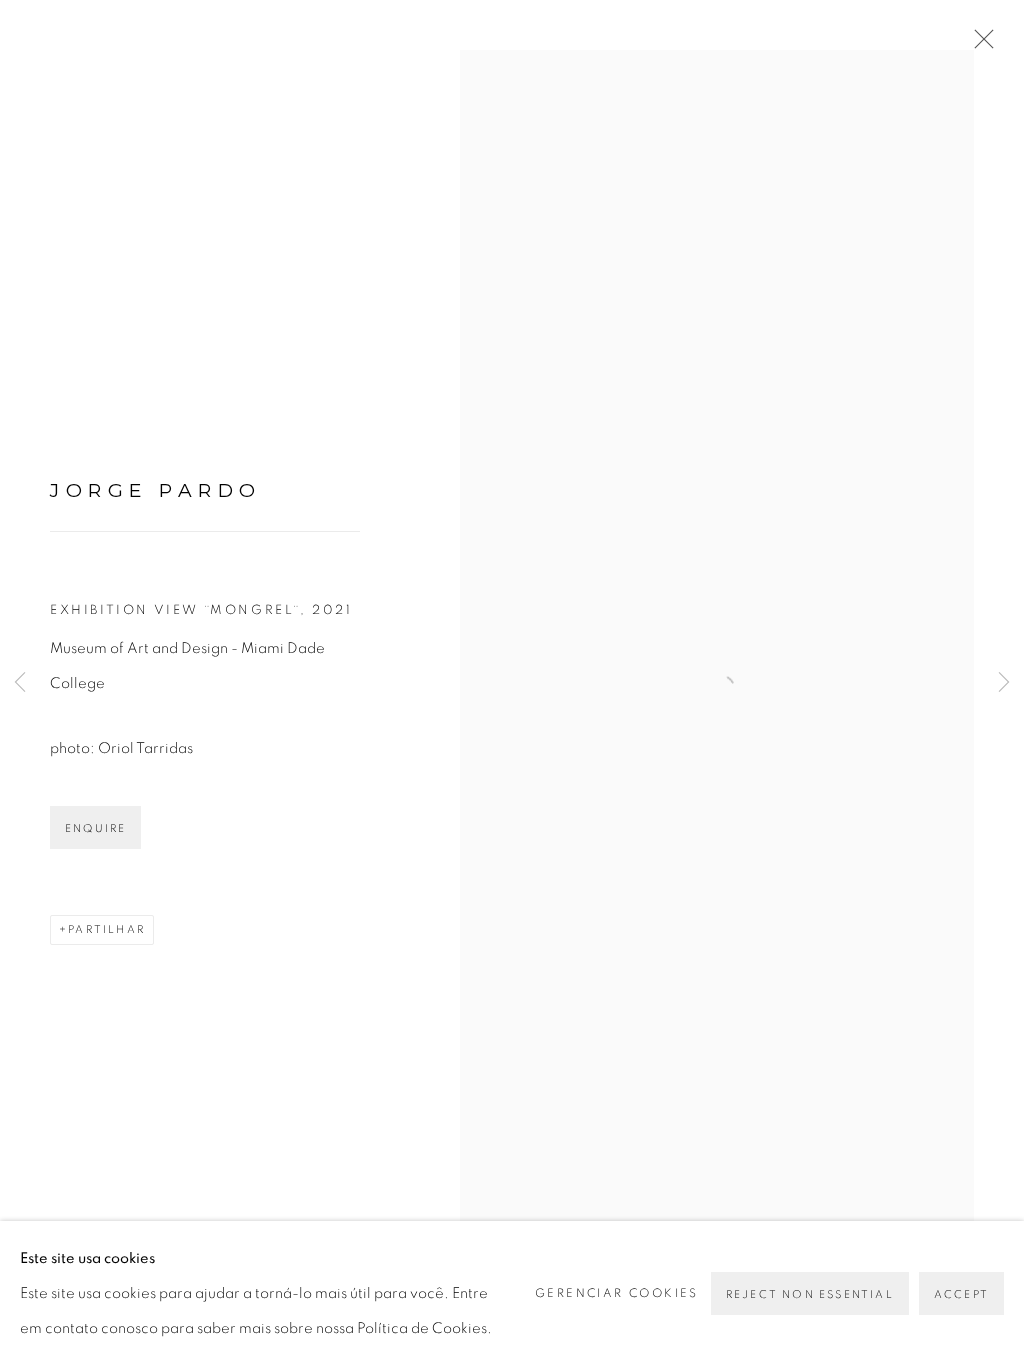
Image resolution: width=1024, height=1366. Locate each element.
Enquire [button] (95, 828)
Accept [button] (961, 1294)
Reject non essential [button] (810, 1294)
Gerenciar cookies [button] (617, 1293)
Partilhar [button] (106, 929)
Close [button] (979, 45)
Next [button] (1004, 683)
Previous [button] (20, 683)
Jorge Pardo (156, 490)
